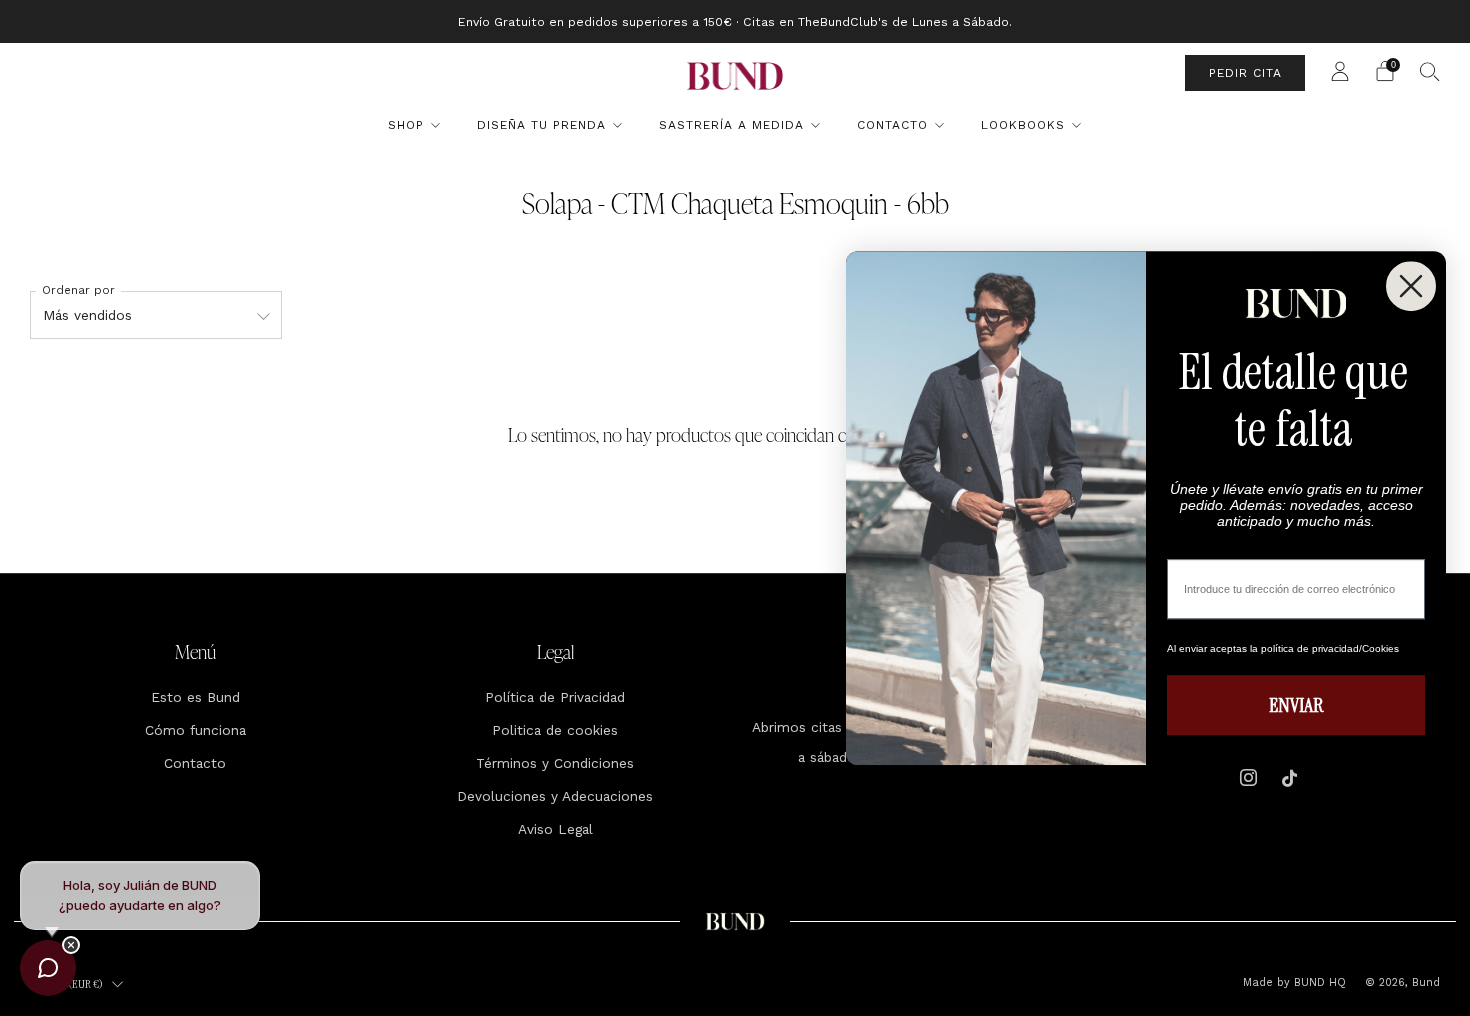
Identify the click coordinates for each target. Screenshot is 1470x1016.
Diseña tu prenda (541, 125)
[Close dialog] (1411, 286)
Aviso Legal (555, 829)
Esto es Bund (195, 697)
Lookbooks (1023, 125)
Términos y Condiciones (555, 763)
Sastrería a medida (731, 125)
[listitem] (735, 21)
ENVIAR (1296, 705)
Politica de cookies (555, 730)
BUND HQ (1318, 982)
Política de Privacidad (555, 697)
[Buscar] (1430, 71)
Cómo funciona (195, 730)
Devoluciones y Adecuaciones (555, 796)
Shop (406, 125)
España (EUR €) (69, 984)
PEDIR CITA (1245, 73)
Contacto (892, 125)
